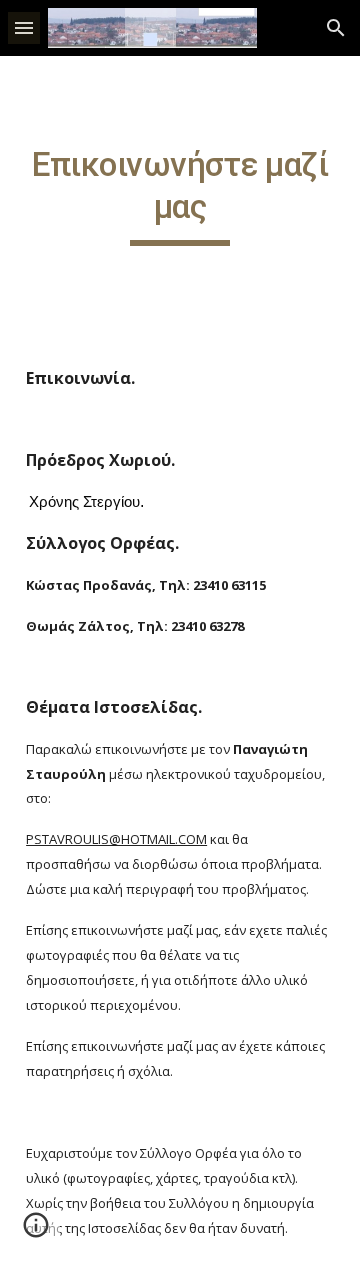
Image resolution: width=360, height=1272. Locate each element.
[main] (180, 195)
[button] (24, 27)
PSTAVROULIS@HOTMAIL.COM (116, 839)
